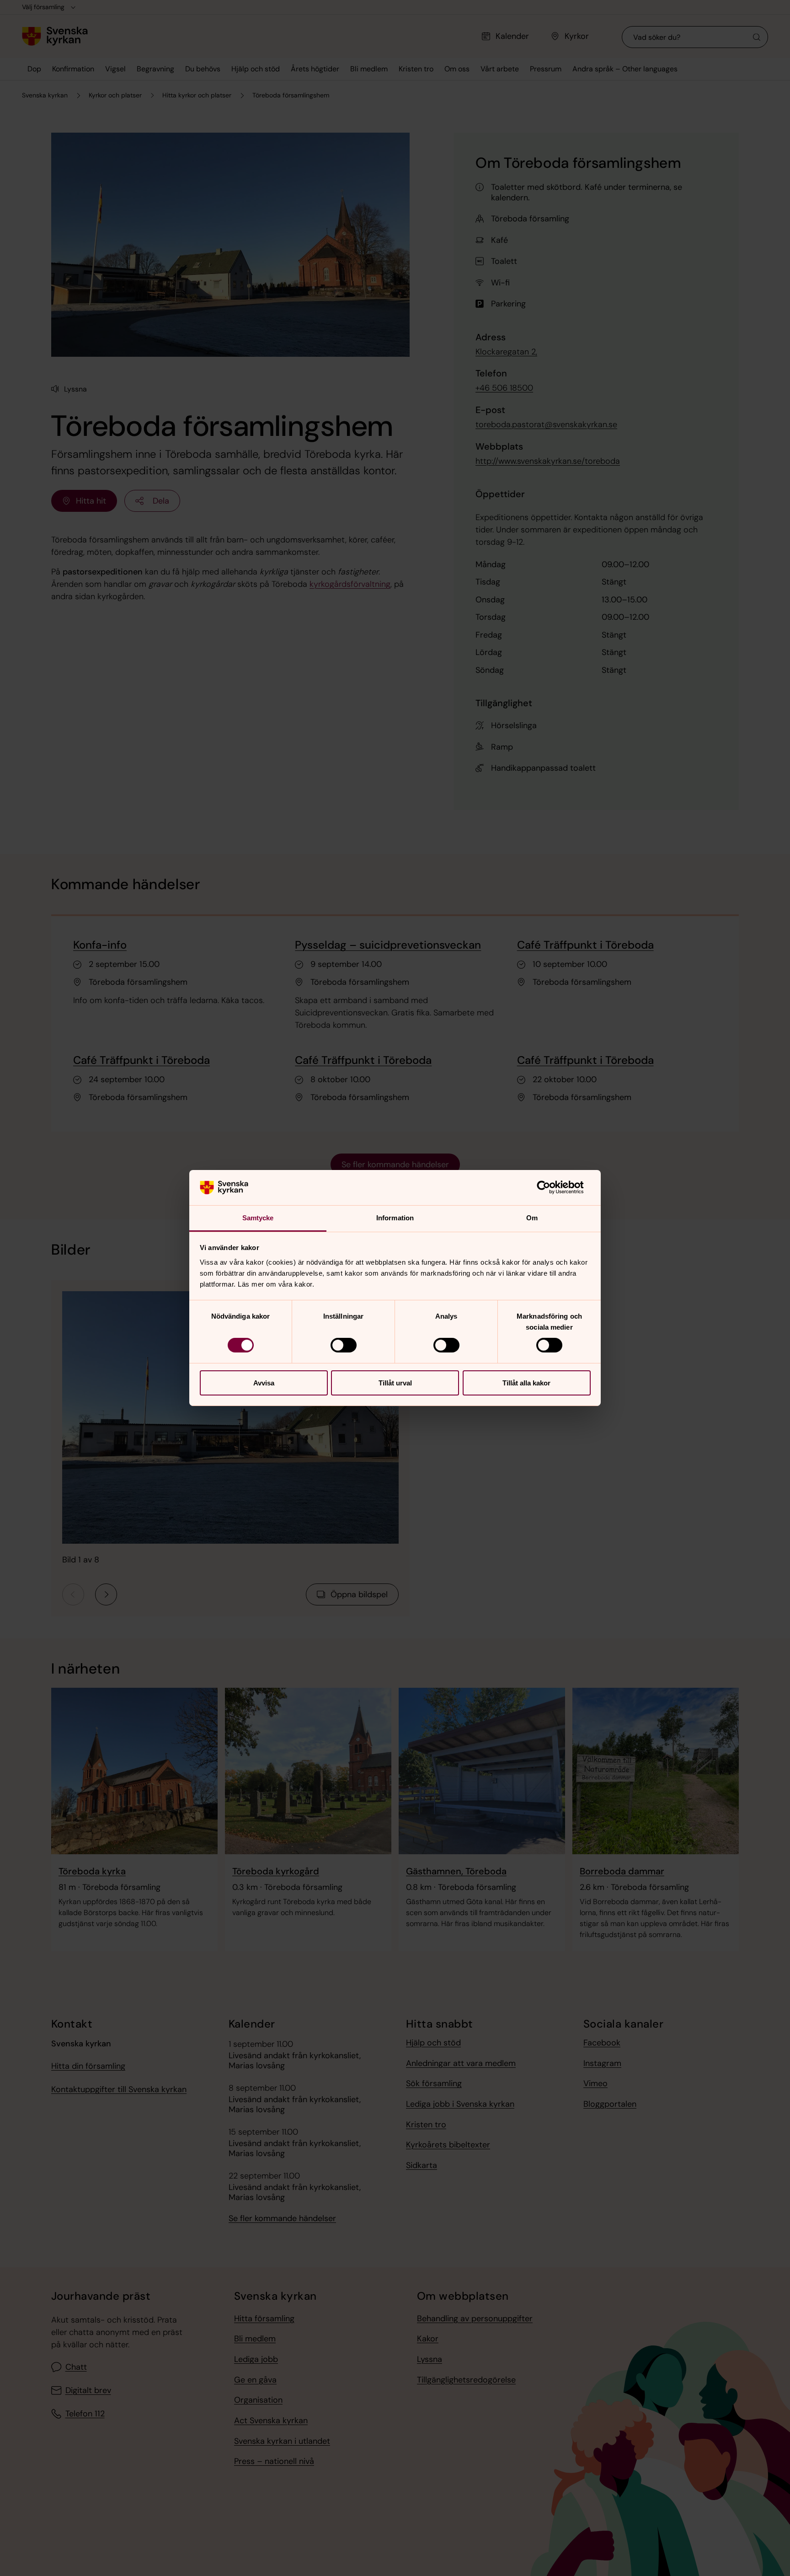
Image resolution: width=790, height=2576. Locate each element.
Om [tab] (532, 1218)
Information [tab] (395, 1218)
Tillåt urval (395, 1383)
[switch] (344, 1345)
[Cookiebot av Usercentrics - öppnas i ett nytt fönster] (551, 1187)
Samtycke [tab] (258, 1218)
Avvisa (264, 1383)
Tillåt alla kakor (526, 1383)
